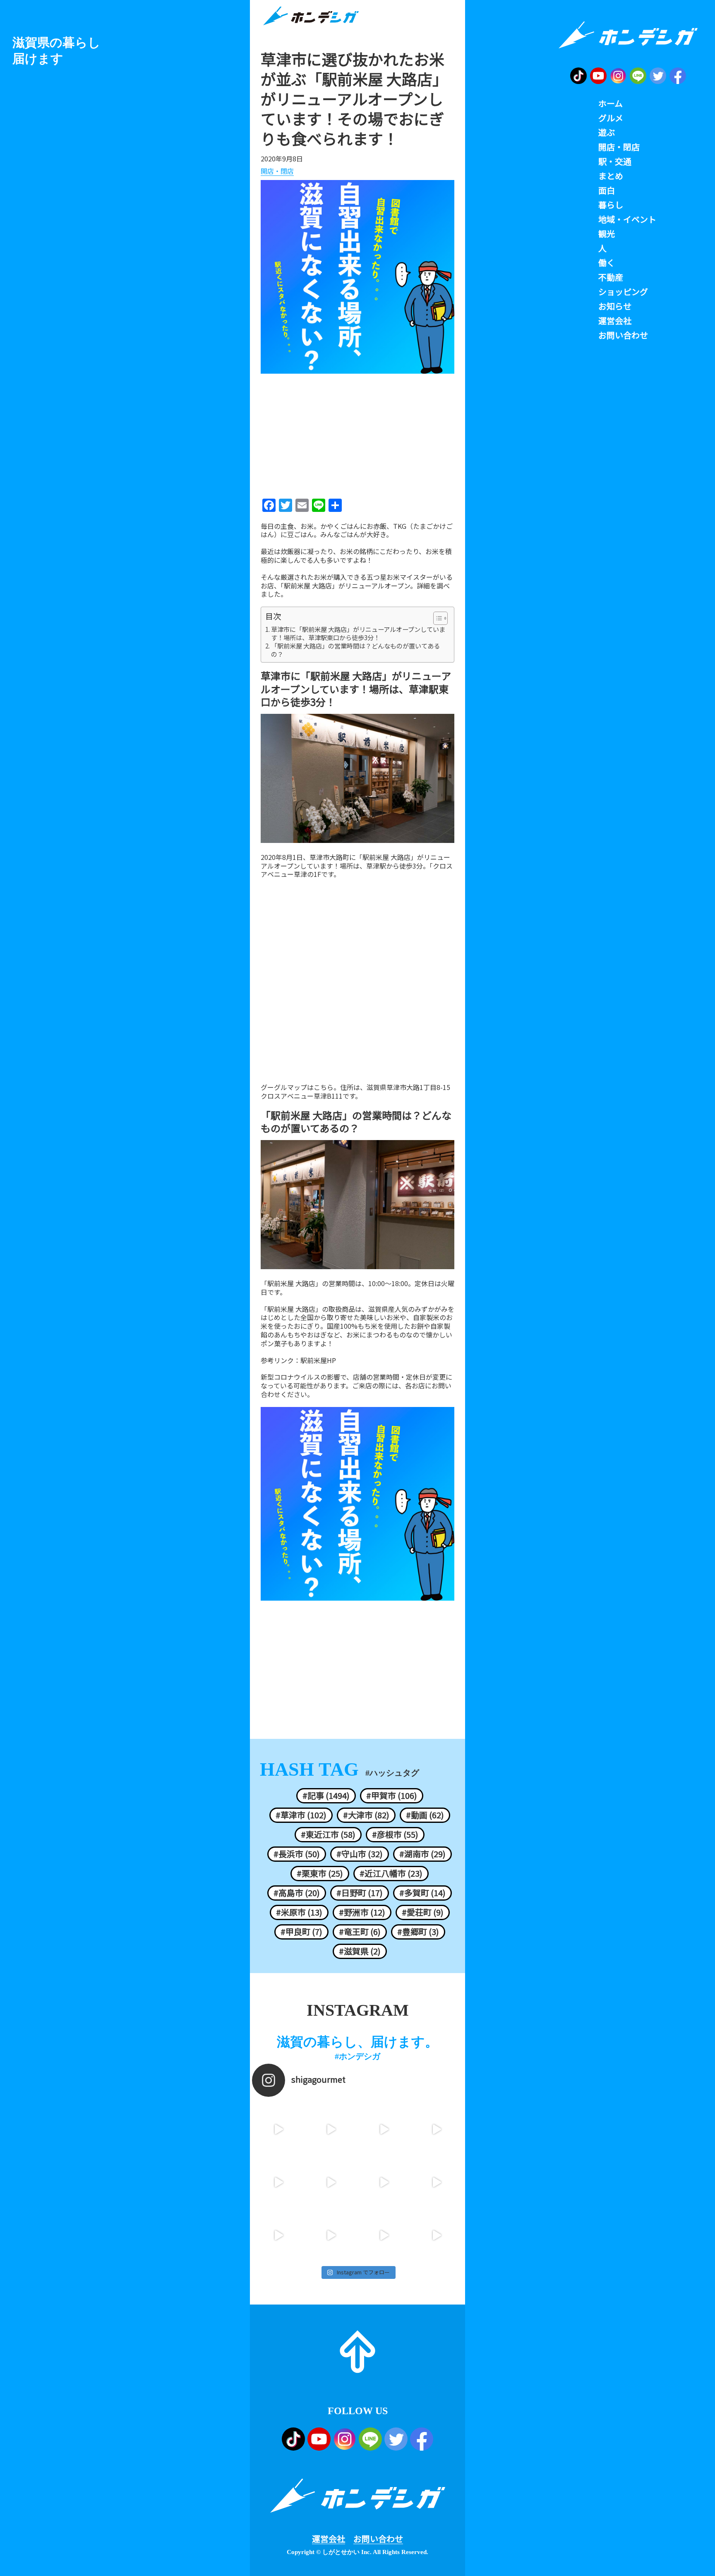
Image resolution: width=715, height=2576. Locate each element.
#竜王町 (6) (360, 1932)
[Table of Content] (440, 618)
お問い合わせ (378, 2539)
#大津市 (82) (366, 1815)
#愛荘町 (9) (423, 1912)
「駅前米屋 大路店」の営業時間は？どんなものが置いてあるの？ (355, 650)
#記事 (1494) (326, 1796)
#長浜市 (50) (297, 1854)
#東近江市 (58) (328, 1834)
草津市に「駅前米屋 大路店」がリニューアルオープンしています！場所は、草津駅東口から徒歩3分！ (358, 634)
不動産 (611, 277)
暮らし (611, 205)
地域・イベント (627, 219)
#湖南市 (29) (422, 1854)
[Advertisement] (357, 433)
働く (607, 263)
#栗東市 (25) (320, 1873)
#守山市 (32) (360, 1854)
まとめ (611, 176)
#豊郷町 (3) (418, 1932)
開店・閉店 (277, 171)
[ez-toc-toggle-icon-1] (436, 618)
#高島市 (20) (297, 1893)
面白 (607, 190)
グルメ (611, 118)
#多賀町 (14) (422, 1893)
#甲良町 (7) (301, 1932)
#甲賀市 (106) (392, 1796)
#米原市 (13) (299, 1912)
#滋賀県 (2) (360, 1951)
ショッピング (623, 292)
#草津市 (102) (301, 1815)
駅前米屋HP (318, 1360)
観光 (607, 234)
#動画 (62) (425, 1815)
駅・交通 (615, 161)
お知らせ (615, 306)
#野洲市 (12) (362, 1912)
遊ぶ (607, 132)
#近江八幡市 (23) (391, 1873)
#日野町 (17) (360, 1893)
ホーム (611, 103)
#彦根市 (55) (395, 1834)
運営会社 (329, 2539)
